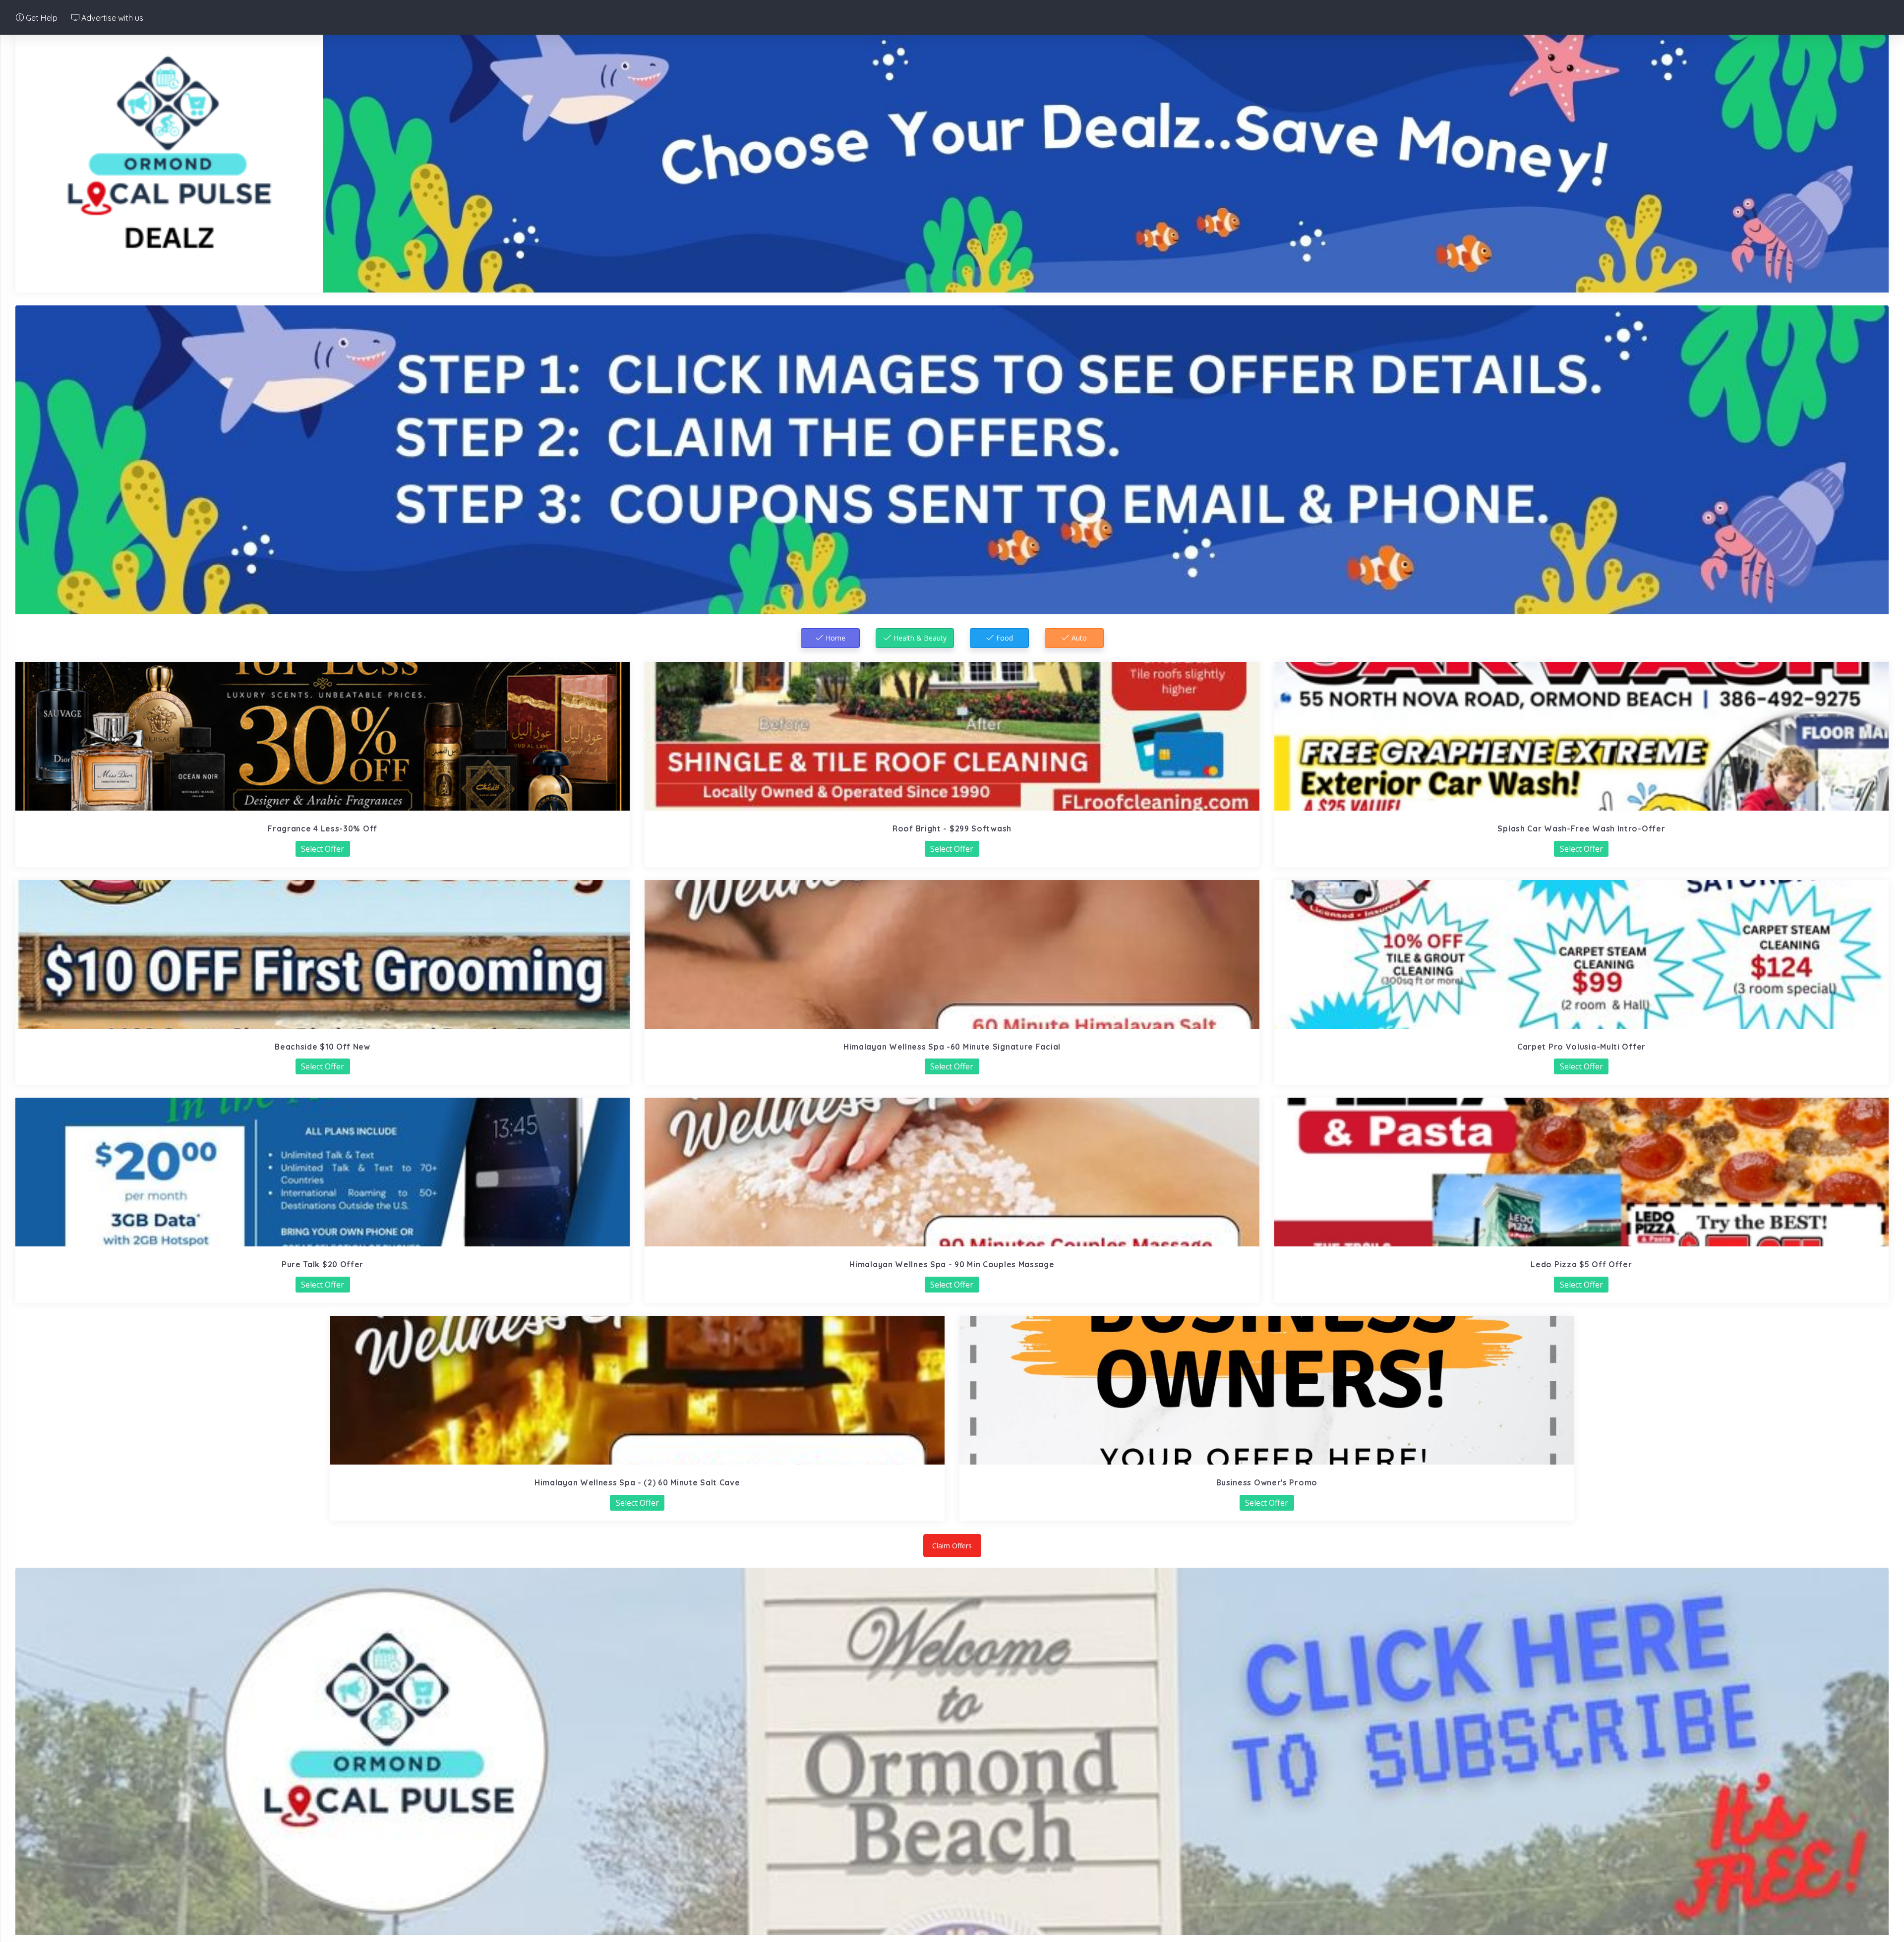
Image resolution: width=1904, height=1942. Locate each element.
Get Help (41, 18)
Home (834, 638)
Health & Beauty (919, 638)
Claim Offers (952, 1546)
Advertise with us (111, 18)
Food (1004, 638)
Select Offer (323, 849)
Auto (1078, 638)
